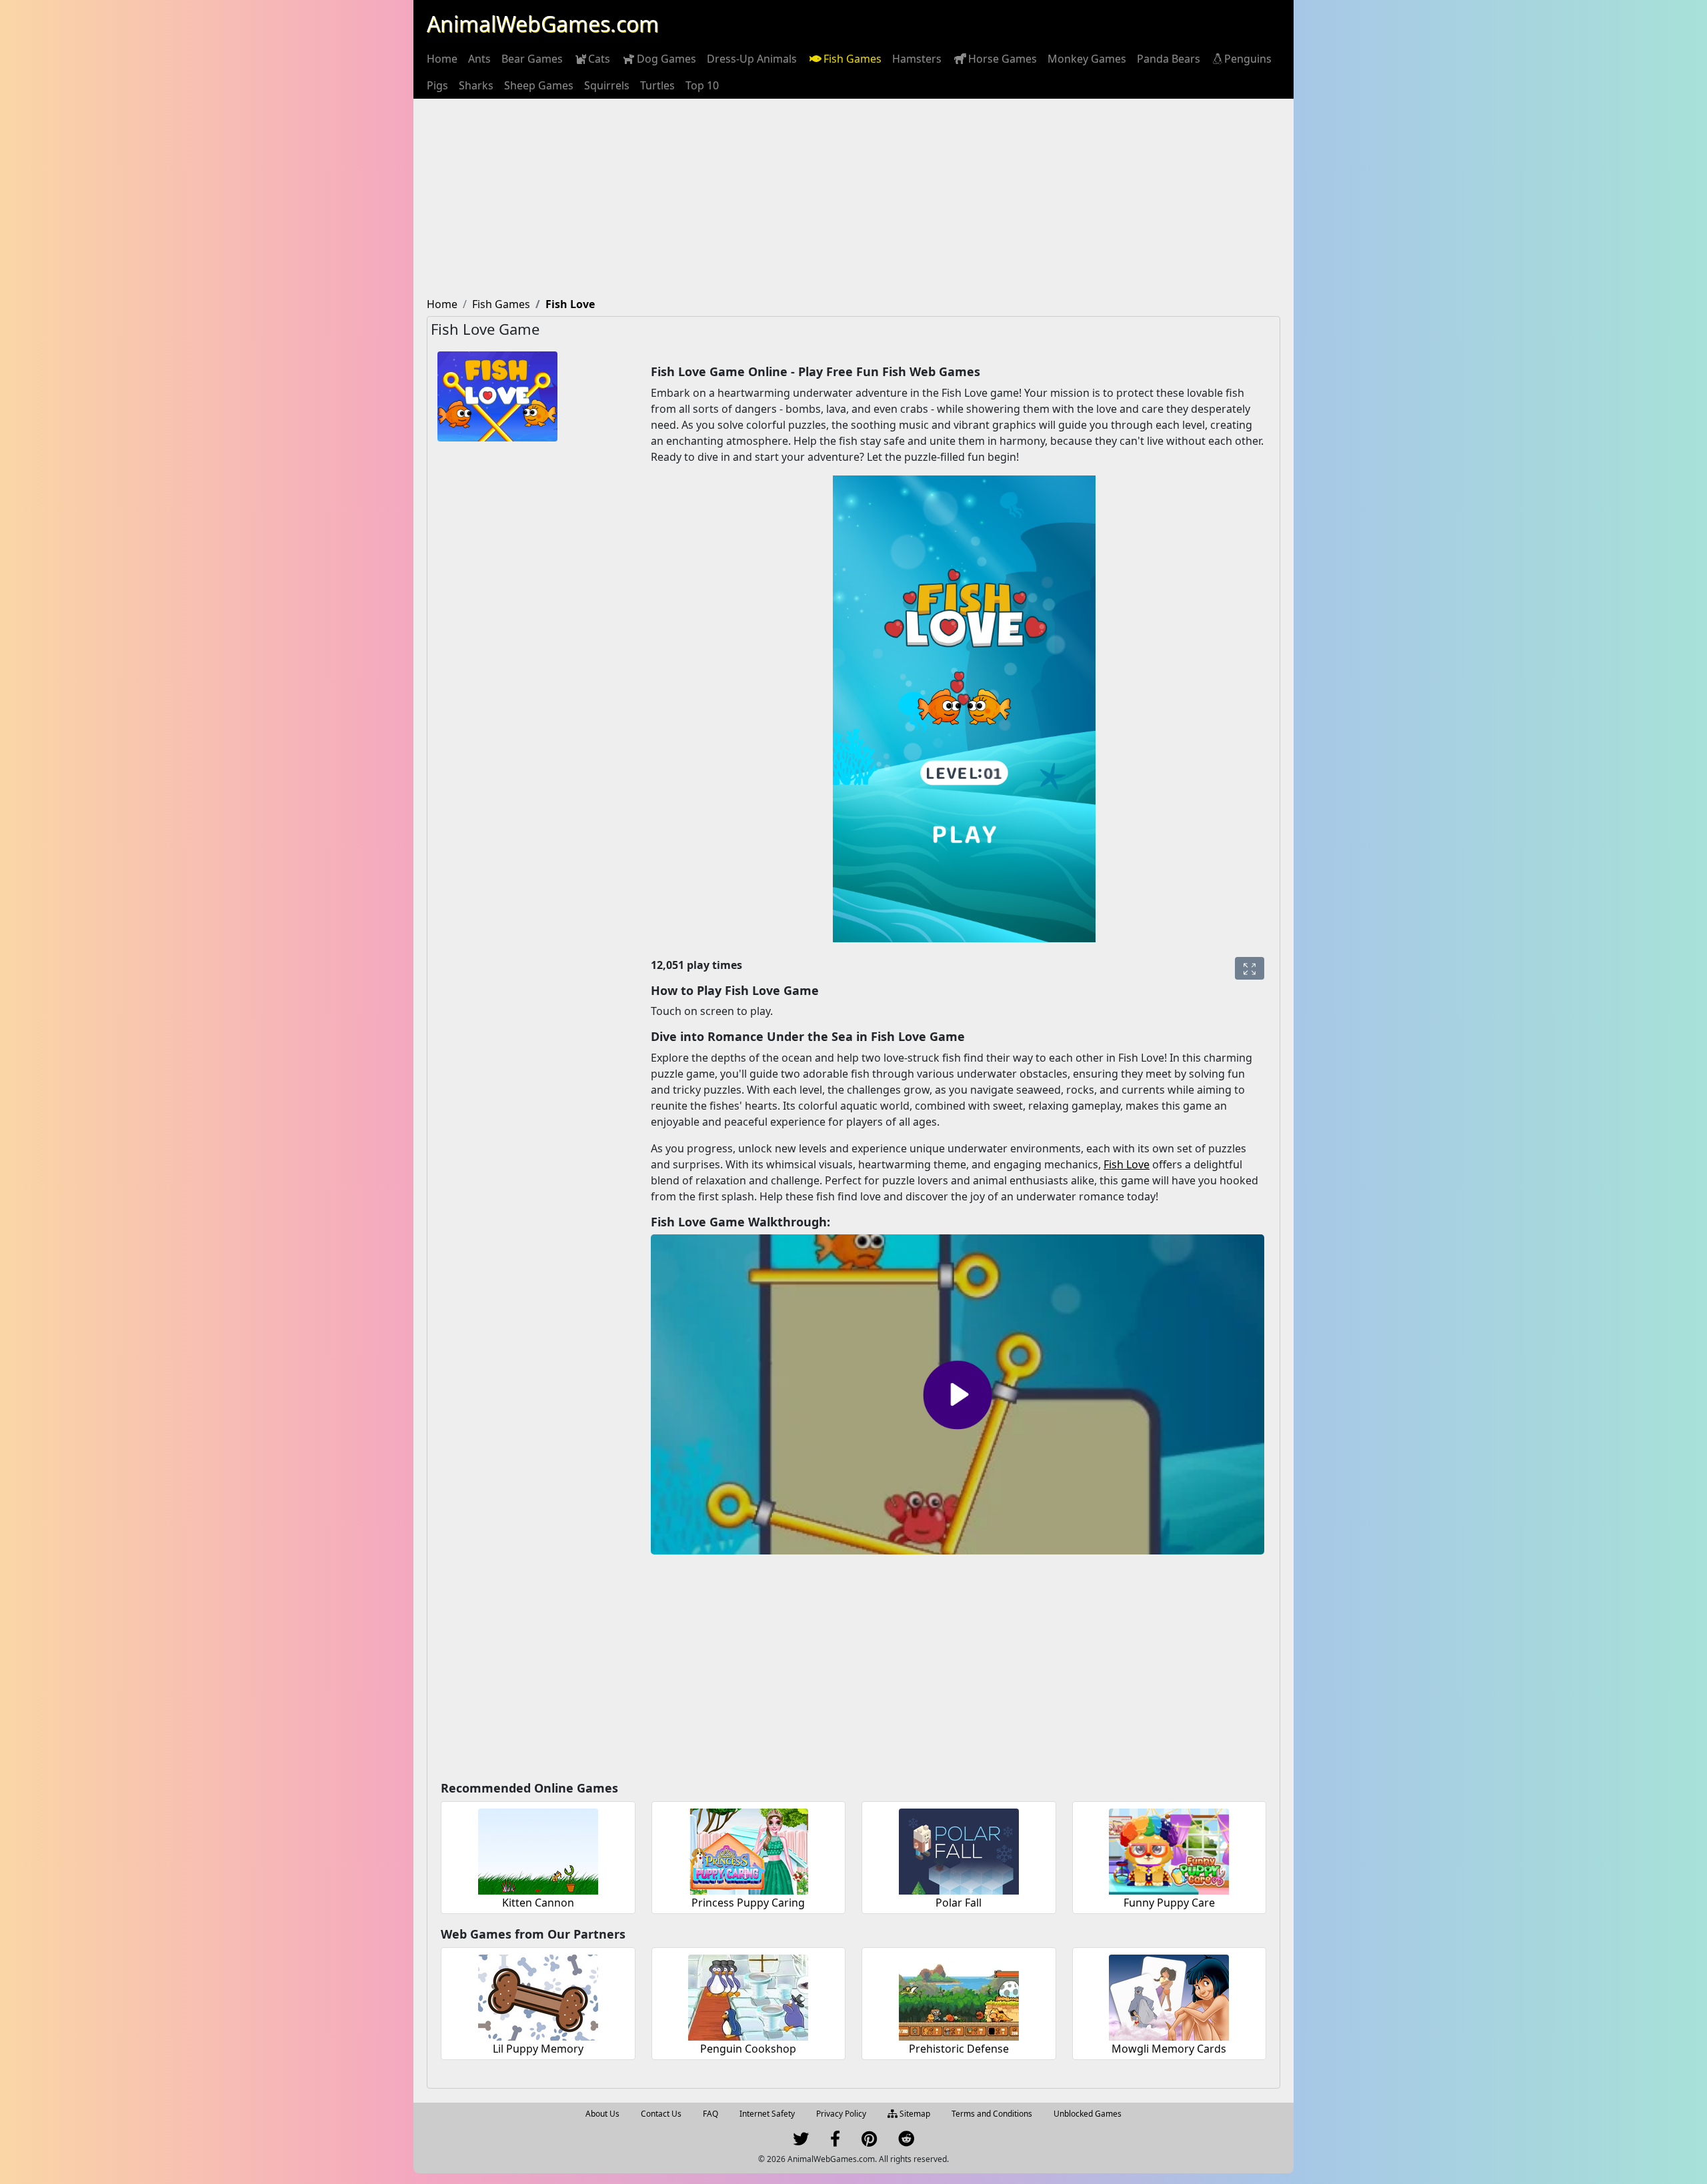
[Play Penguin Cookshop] (748, 1996)
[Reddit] (906, 2142)
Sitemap (914, 2114)
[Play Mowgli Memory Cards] (1169, 1996)
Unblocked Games (1088, 2114)
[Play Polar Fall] (959, 1850)
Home (442, 59)
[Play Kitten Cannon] (538, 1850)
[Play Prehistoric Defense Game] (959, 1996)
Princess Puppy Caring (748, 1903)
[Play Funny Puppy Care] (1169, 1850)
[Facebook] (835, 2142)
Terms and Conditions (992, 2114)
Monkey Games (1087, 59)
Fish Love (1127, 1164)
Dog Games (666, 59)
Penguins (1248, 59)
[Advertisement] (853, 199)
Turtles (657, 85)
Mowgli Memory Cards (1169, 2049)
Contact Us (661, 2114)
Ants (479, 59)
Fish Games (852, 59)
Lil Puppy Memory (538, 2049)
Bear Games (532, 59)
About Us (602, 2114)
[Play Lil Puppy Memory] (538, 1996)
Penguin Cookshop (748, 2049)
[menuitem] (442, 59)
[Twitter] (801, 2142)
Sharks (476, 85)
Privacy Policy (841, 2114)
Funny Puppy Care (1169, 1903)
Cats (599, 59)
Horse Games (1003, 59)
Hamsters (917, 59)
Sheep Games (539, 85)
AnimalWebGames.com (543, 24)
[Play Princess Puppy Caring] (748, 1850)
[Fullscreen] (1250, 968)
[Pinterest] (869, 2142)
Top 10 (702, 85)
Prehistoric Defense (959, 2049)
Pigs (437, 85)
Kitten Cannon (538, 1903)
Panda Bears (1169, 59)
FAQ (710, 2114)
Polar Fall (959, 1903)
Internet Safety (767, 2114)
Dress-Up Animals (752, 59)
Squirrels (607, 85)
